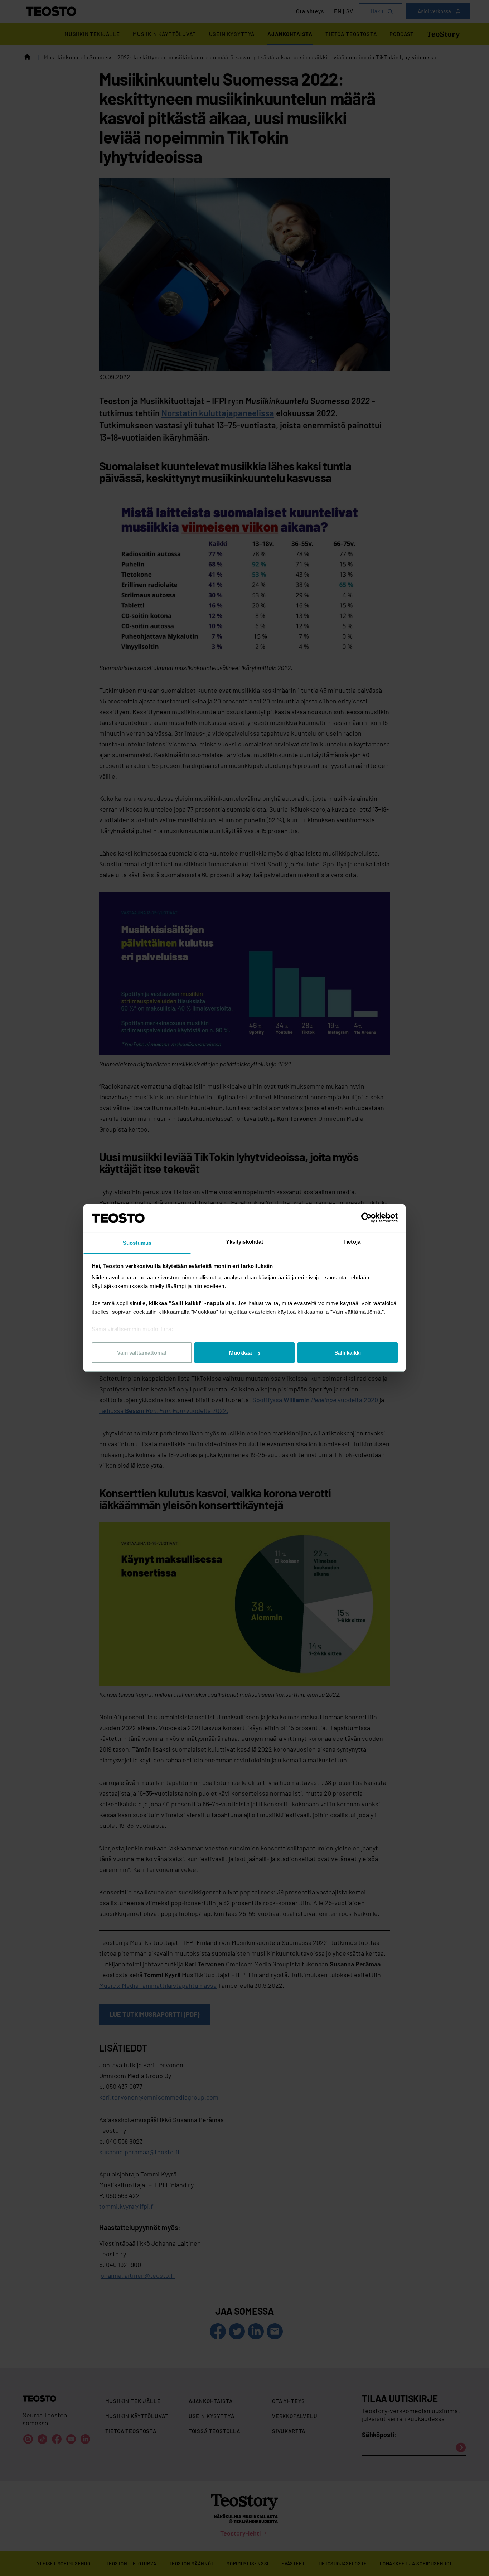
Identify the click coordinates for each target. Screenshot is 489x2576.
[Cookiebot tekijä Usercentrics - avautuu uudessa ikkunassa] (366, 1218)
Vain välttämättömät (142, 1353)
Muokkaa (240, 1353)
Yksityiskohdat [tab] (245, 1242)
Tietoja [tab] (352, 1242)
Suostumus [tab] (137, 1243)
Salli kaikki (348, 1353)
